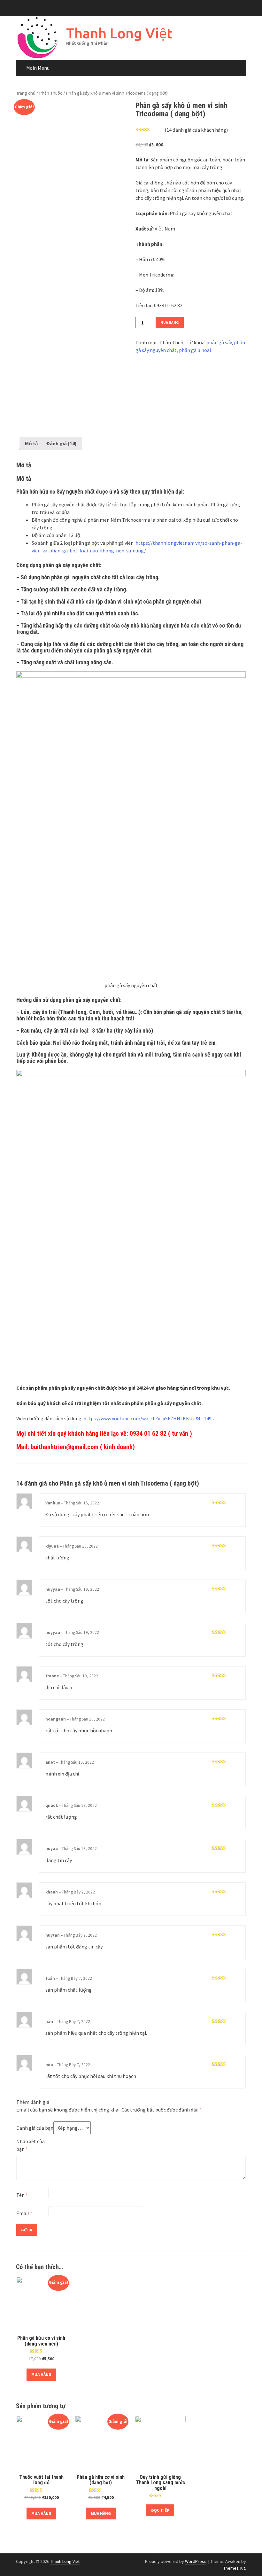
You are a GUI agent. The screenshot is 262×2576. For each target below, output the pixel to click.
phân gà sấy (219, 342)
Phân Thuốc (51, 93)
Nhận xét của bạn (31, 2145)
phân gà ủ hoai (195, 350)
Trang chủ (26, 93)
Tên (22, 2195)
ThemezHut (234, 2568)
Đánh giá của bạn (35, 2128)
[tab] (31, 443)
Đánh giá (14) (62, 443)
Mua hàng (170, 322)
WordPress (196, 2561)
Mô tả (31, 443)
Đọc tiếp (160, 2510)
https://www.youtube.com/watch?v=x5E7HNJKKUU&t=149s (149, 1418)
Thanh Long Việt (119, 33)
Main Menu (38, 68)
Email (24, 2213)
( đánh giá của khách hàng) (196, 130)
